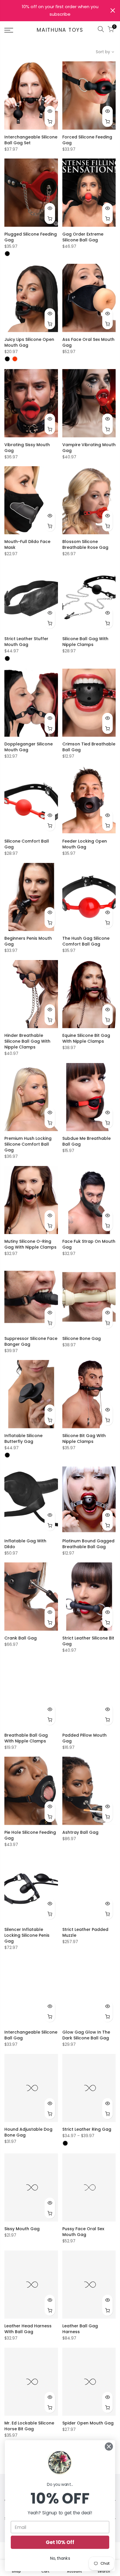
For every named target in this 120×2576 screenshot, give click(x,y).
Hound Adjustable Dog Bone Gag (28, 2132)
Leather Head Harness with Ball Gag (28, 2329)
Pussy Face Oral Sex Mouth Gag (83, 2232)
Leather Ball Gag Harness (80, 2329)
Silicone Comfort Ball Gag (27, 844)
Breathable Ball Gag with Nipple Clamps (26, 1738)
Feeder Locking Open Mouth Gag (85, 844)
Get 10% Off (60, 2542)
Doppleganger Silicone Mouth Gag (29, 747)
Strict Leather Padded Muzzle (85, 1932)
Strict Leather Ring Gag (87, 2129)
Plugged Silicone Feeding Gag (31, 237)
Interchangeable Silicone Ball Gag (31, 2035)
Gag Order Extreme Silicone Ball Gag (83, 237)
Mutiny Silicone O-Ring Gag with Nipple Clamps (30, 1244)
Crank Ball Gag (21, 1638)
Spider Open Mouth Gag (88, 2423)
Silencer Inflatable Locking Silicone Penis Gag (27, 1935)
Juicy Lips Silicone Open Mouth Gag (29, 342)
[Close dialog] (109, 2446)
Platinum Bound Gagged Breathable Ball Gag (88, 1544)
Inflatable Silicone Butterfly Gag (23, 1439)
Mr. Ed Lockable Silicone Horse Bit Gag (29, 2426)
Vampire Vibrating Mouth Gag (89, 448)
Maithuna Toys (60, 30)
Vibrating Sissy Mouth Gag (27, 448)
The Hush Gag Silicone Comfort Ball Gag (86, 941)
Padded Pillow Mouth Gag (84, 1738)
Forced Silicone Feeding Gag (87, 140)
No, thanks (60, 2558)
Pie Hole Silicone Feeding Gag (30, 1835)
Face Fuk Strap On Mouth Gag (89, 1244)
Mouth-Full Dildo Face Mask (27, 544)
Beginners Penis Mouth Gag (28, 941)
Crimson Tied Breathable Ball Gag (89, 747)
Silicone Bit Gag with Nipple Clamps (84, 1439)
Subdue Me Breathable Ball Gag (87, 1141)
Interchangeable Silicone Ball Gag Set (31, 140)
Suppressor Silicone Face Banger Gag (31, 1341)
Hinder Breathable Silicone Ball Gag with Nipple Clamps (27, 1041)
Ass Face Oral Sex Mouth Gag (88, 342)
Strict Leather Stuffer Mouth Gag (26, 642)
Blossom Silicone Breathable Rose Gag (85, 544)
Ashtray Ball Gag (80, 1832)
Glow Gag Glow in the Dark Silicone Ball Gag (86, 2035)
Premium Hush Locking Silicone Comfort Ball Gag (28, 1144)
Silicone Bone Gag (82, 1338)
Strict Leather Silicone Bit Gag (88, 1641)
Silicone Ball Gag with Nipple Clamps (85, 642)
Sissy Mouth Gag (22, 2229)
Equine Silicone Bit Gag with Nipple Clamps (86, 1038)
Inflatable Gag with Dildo (25, 1544)
